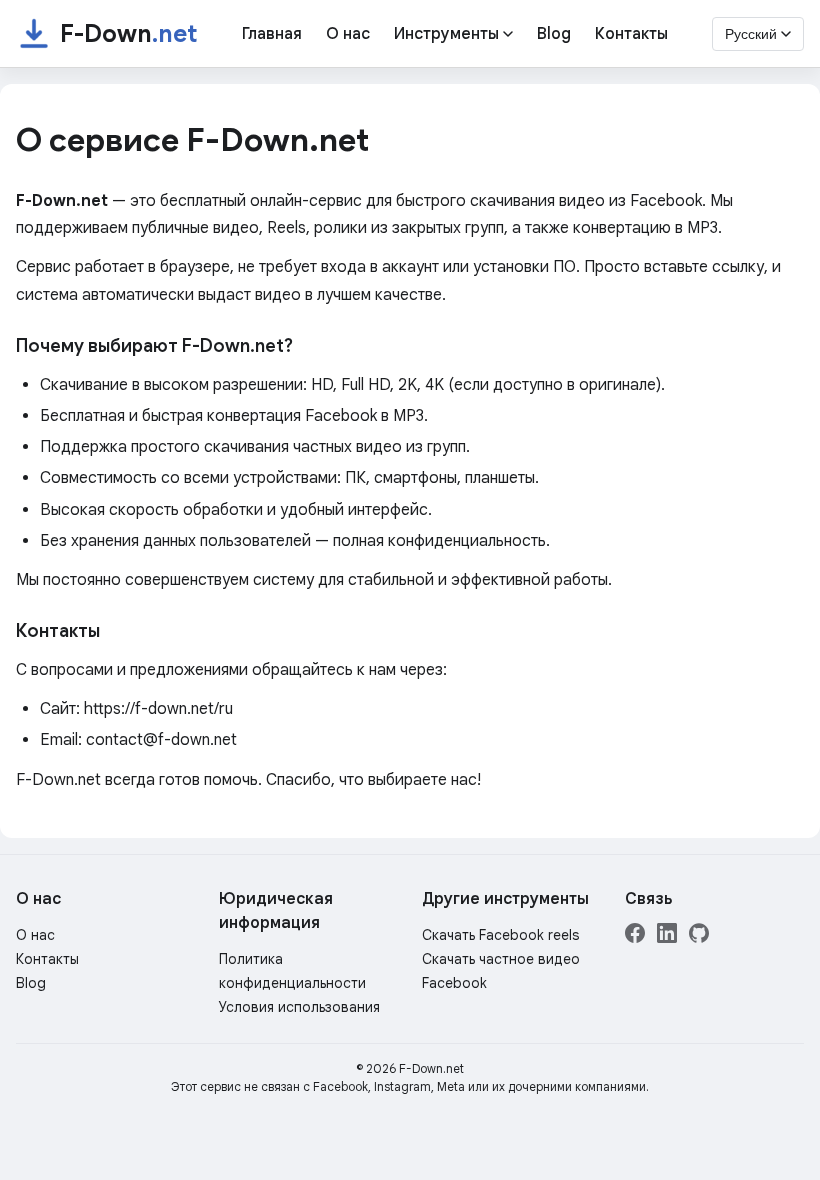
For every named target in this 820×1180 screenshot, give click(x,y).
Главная (272, 34)
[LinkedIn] (667, 938)
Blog (554, 34)
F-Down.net (431, 1068)
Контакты (631, 34)
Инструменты (446, 34)
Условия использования (299, 1007)
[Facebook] (635, 938)
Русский (751, 34)
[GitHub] (699, 938)
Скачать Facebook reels (500, 935)
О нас (348, 34)
